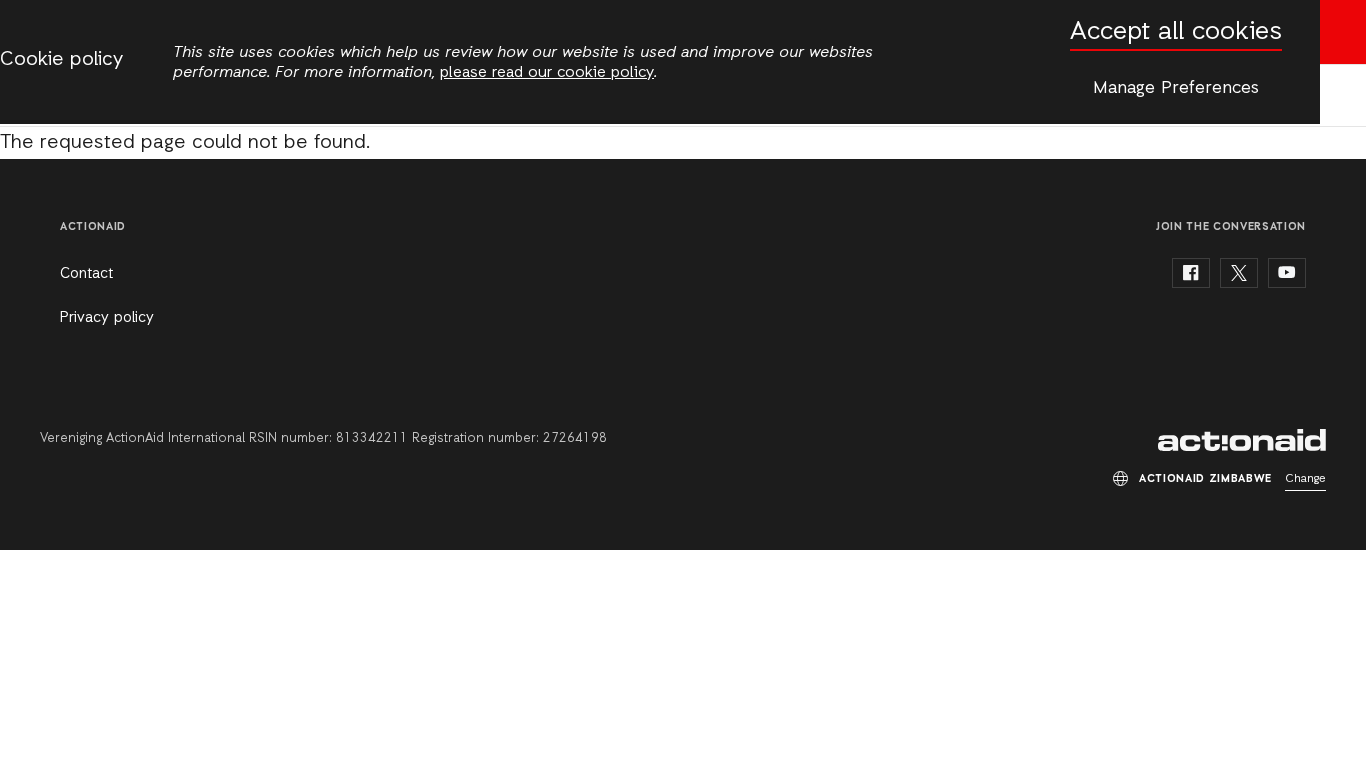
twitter (1239, 273)
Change (1305, 479)
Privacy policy (107, 318)
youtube (1287, 273)
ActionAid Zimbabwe (1242, 440)
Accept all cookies (1176, 32)
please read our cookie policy (547, 73)
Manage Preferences (1176, 88)
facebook (1191, 273)
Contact (86, 274)
